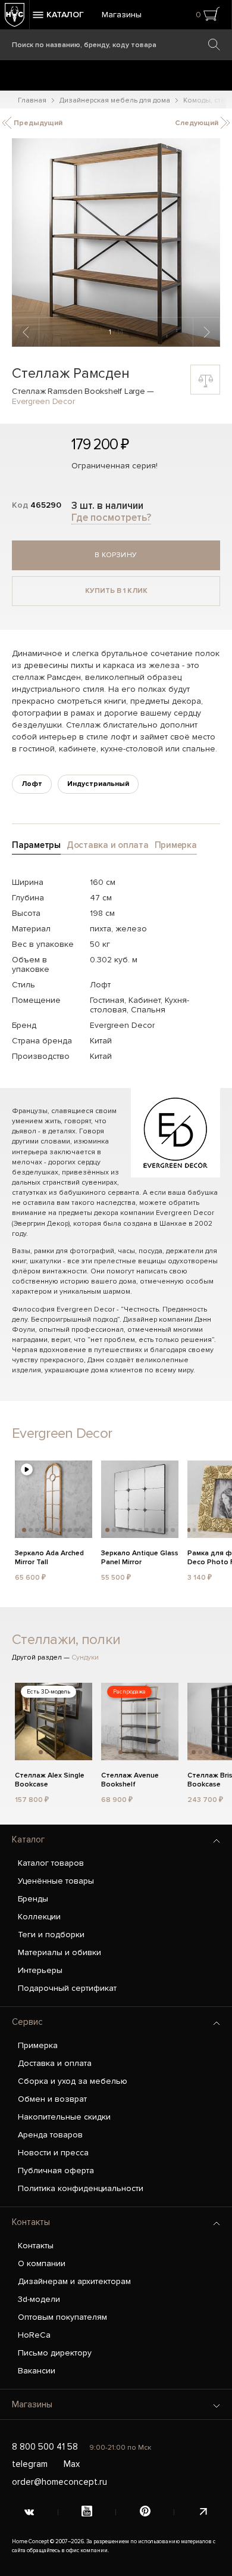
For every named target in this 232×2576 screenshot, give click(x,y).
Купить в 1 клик (116, 591)
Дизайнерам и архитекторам (74, 2281)
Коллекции (39, 1917)
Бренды (33, 1899)
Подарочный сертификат (67, 1988)
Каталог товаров (51, 1863)
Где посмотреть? (111, 518)
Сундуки (85, 1657)
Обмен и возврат (52, 2099)
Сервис (27, 2022)
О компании (42, 2263)
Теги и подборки (51, 1935)
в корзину (116, 555)
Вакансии (37, 2371)
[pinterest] (145, 2512)
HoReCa (34, 2335)
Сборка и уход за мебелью (73, 2081)
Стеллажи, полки (66, 1640)
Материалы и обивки (59, 1952)
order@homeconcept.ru (59, 2482)
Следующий (197, 123)
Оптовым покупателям (62, 2317)
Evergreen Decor (43, 401)
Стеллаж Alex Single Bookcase (50, 1780)
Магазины (122, 15)
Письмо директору (55, 2353)
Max (72, 2464)
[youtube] (87, 2512)
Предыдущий (37, 123)
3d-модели (39, 2299)
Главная (32, 100)
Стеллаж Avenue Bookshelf (130, 1780)
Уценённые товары (56, 1881)
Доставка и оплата (55, 2063)
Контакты (31, 2222)
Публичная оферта (56, 2171)
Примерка (38, 2045)
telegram (30, 2464)
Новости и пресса (53, 2153)
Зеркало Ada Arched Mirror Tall (49, 1558)
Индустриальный (98, 784)
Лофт (32, 784)
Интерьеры (40, 1970)
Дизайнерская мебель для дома (115, 100)
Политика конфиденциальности (81, 2188)
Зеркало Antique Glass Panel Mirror (140, 1558)
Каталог (28, 1839)
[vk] (29, 2512)
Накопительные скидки (64, 2117)
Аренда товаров (50, 2135)
